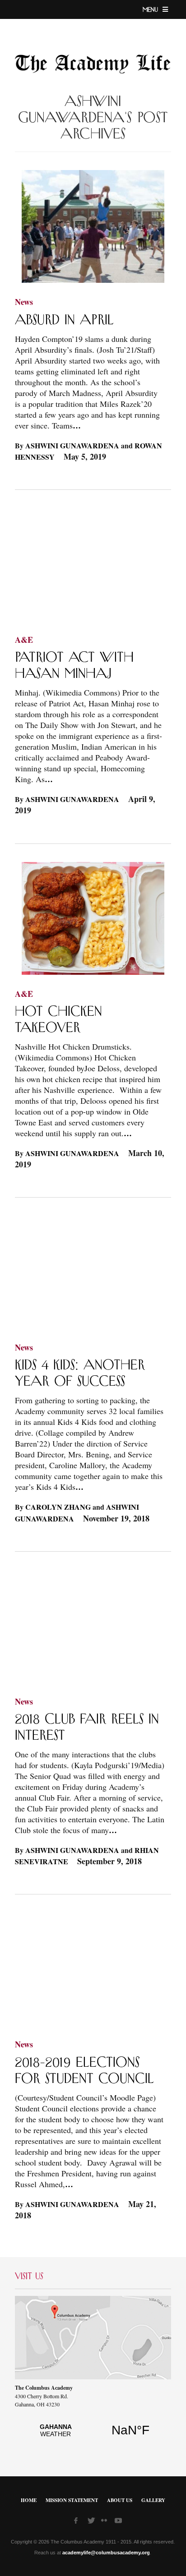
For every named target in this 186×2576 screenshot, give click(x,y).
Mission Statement (72, 2500)
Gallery (153, 2500)
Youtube (119, 2522)
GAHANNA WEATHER (93, 2435)
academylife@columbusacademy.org (106, 2553)
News (24, 302)
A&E (24, 640)
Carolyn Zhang (58, 1507)
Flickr (106, 2523)
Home (29, 2500)
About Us (120, 2500)
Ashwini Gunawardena (72, 445)
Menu (151, 10)
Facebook (79, 2522)
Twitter (92, 2522)
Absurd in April (64, 320)
